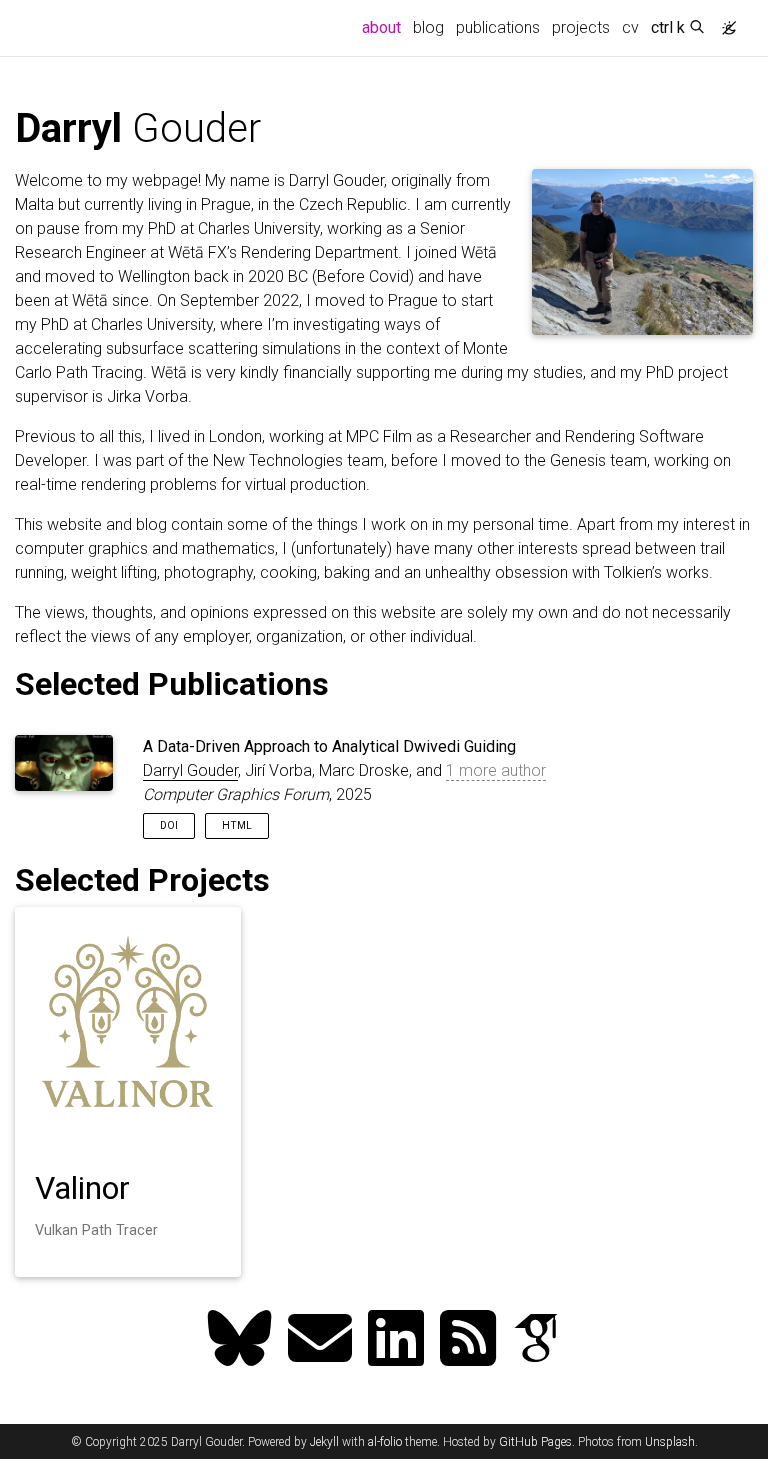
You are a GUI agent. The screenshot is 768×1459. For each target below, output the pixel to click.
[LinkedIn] (396, 1340)
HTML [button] (237, 825)
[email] (320, 1340)
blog (428, 27)
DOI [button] (169, 825)
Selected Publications (172, 684)
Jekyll (324, 1442)
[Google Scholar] (536, 1340)
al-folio (385, 1442)
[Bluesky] (240, 1340)
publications (498, 27)
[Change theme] (724, 22)
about (384, 27)
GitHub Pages (535, 1442)
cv (630, 27)
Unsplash (670, 1442)
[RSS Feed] (468, 1340)
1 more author (496, 770)
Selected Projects (142, 880)
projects (581, 27)
